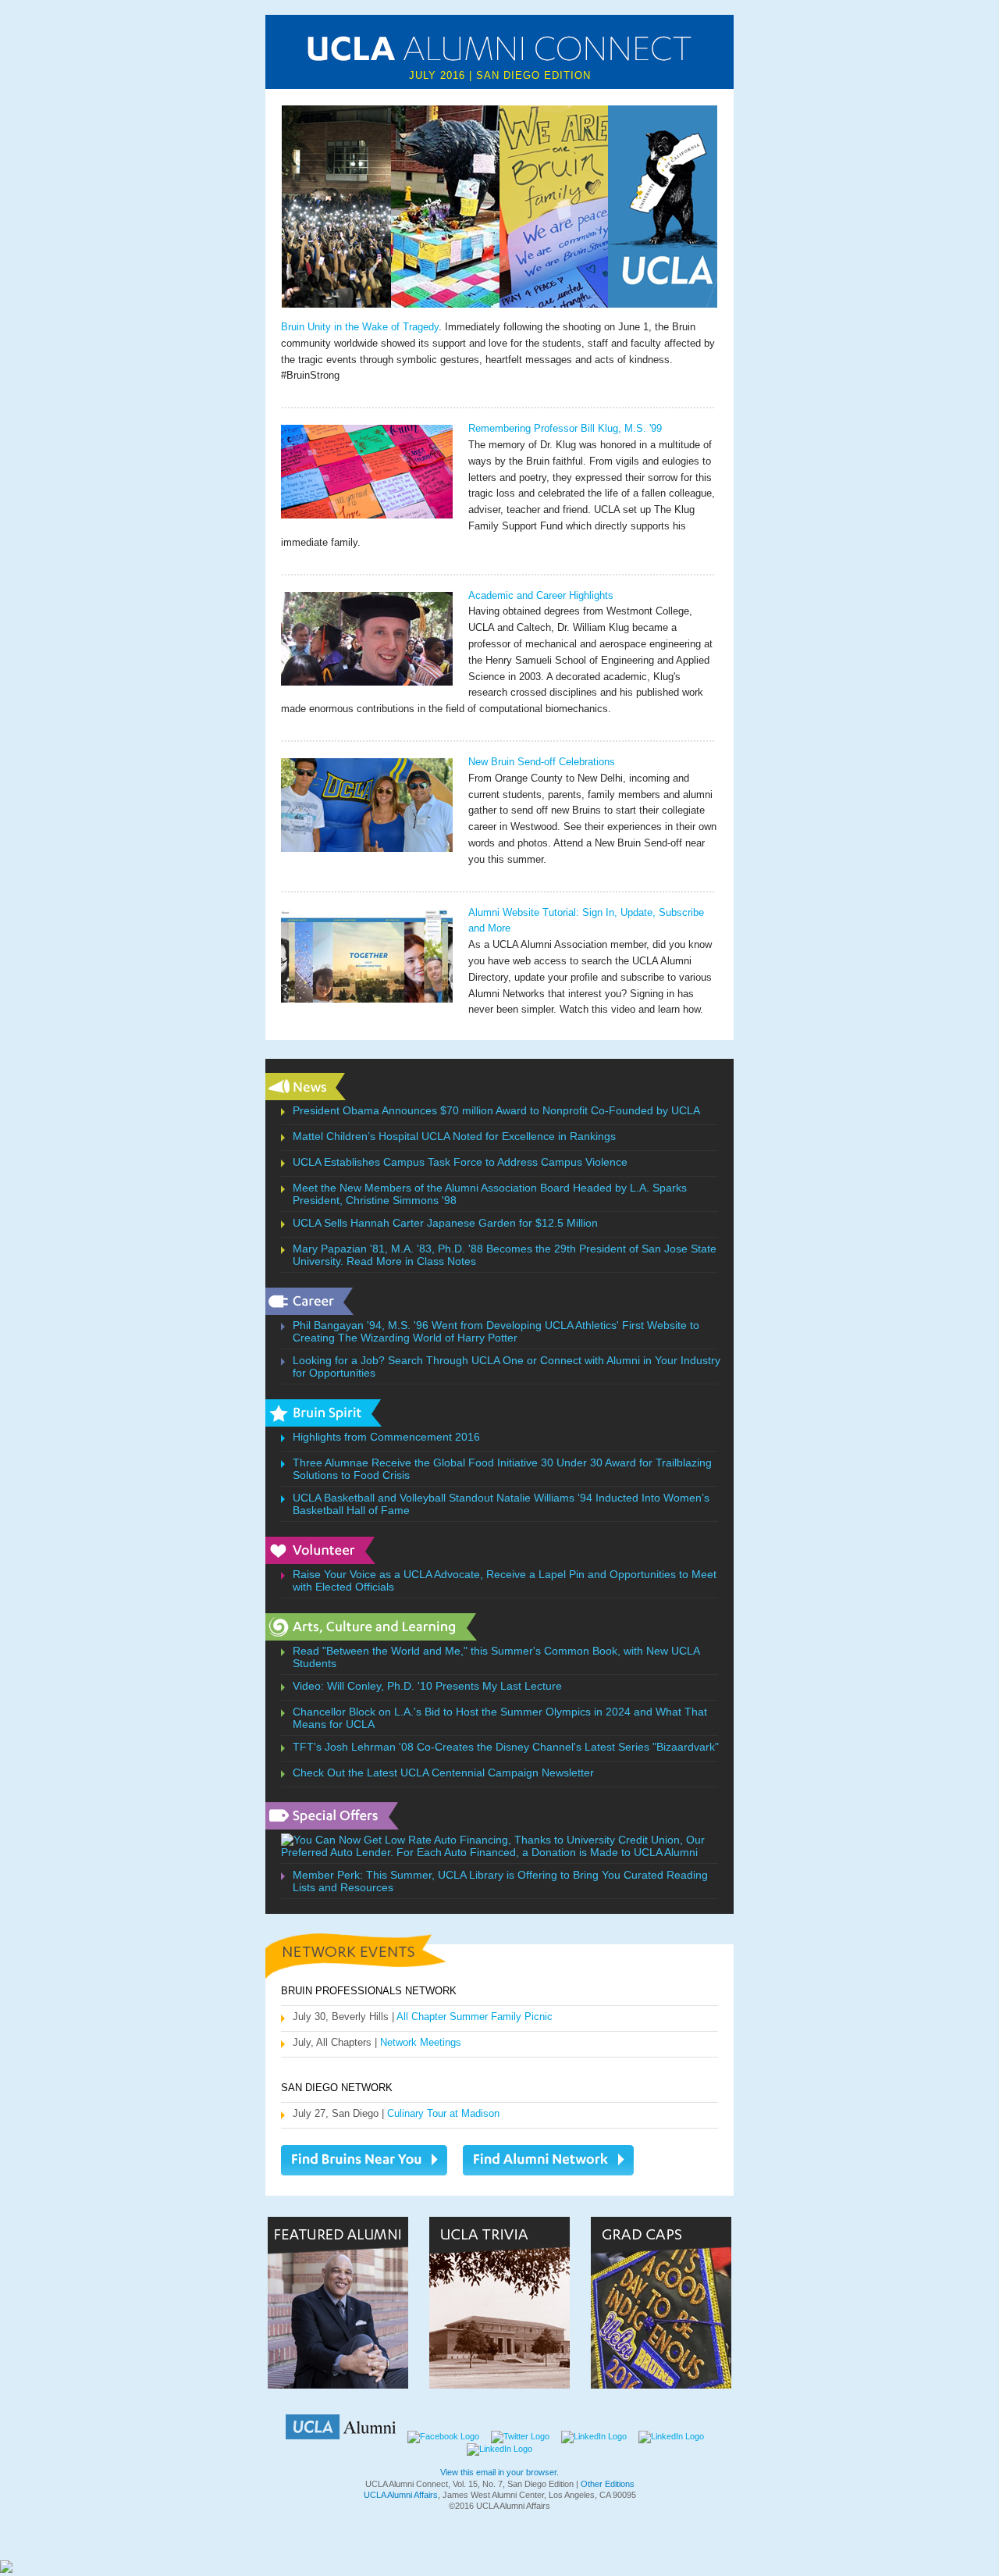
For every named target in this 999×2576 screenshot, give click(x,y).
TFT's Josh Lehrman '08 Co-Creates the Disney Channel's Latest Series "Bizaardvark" (506, 1747)
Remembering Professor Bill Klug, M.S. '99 (565, 428)
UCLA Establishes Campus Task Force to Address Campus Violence (460, 1162)
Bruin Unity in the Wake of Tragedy (360, 327)
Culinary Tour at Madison (443, 2113)
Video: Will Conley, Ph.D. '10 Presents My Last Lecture (427, 1686)
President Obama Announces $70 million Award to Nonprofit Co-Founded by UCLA (496, 1110)
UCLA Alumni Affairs (401, 2495)
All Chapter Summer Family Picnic (475, 2017)
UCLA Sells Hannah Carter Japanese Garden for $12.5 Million (445, 1223)
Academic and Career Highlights (541, 595)
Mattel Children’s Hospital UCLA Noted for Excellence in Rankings (454, 1136)
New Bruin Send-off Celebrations (542, 762)
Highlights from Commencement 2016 (386, 1437)
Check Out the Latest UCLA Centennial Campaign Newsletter (443, 1773)
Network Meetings (421, 2042)
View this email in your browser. (499, 2472)
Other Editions (608, 2484)
